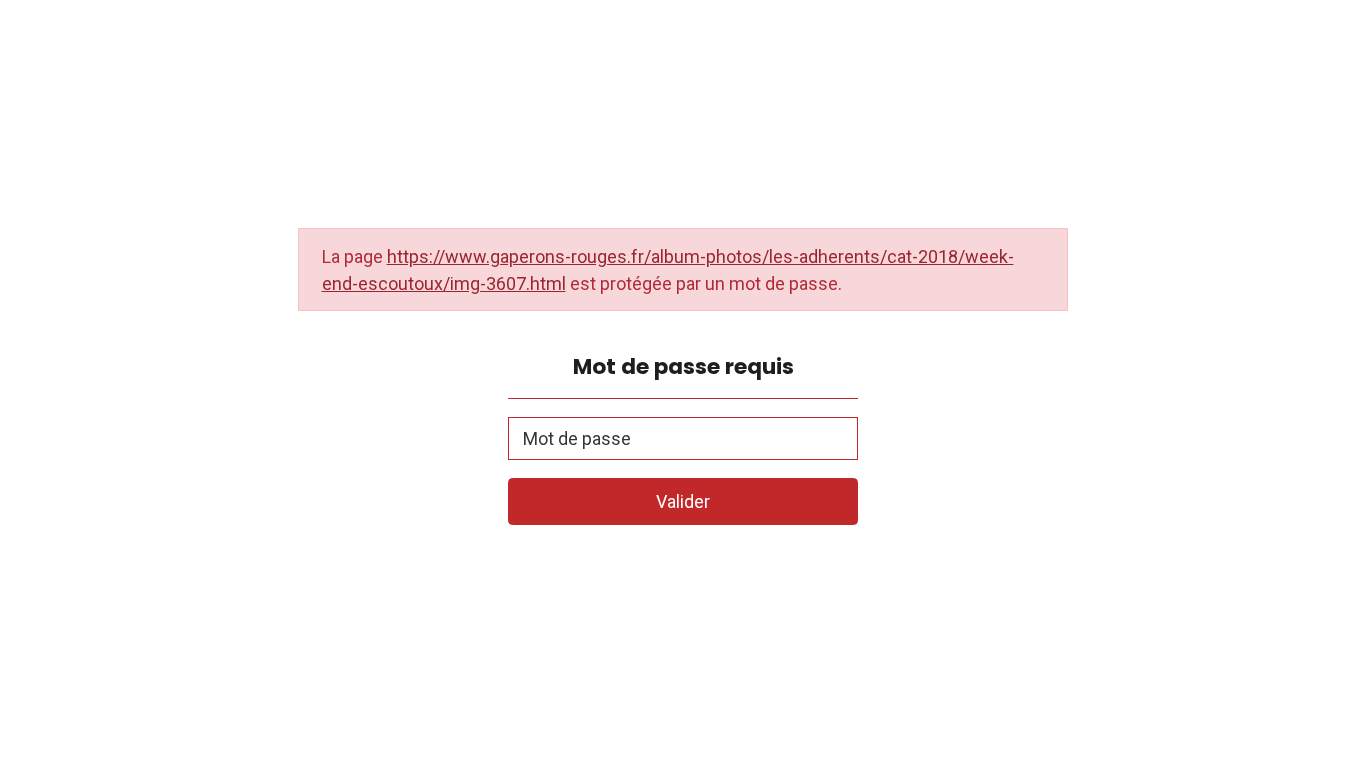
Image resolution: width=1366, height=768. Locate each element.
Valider (683, 501)
